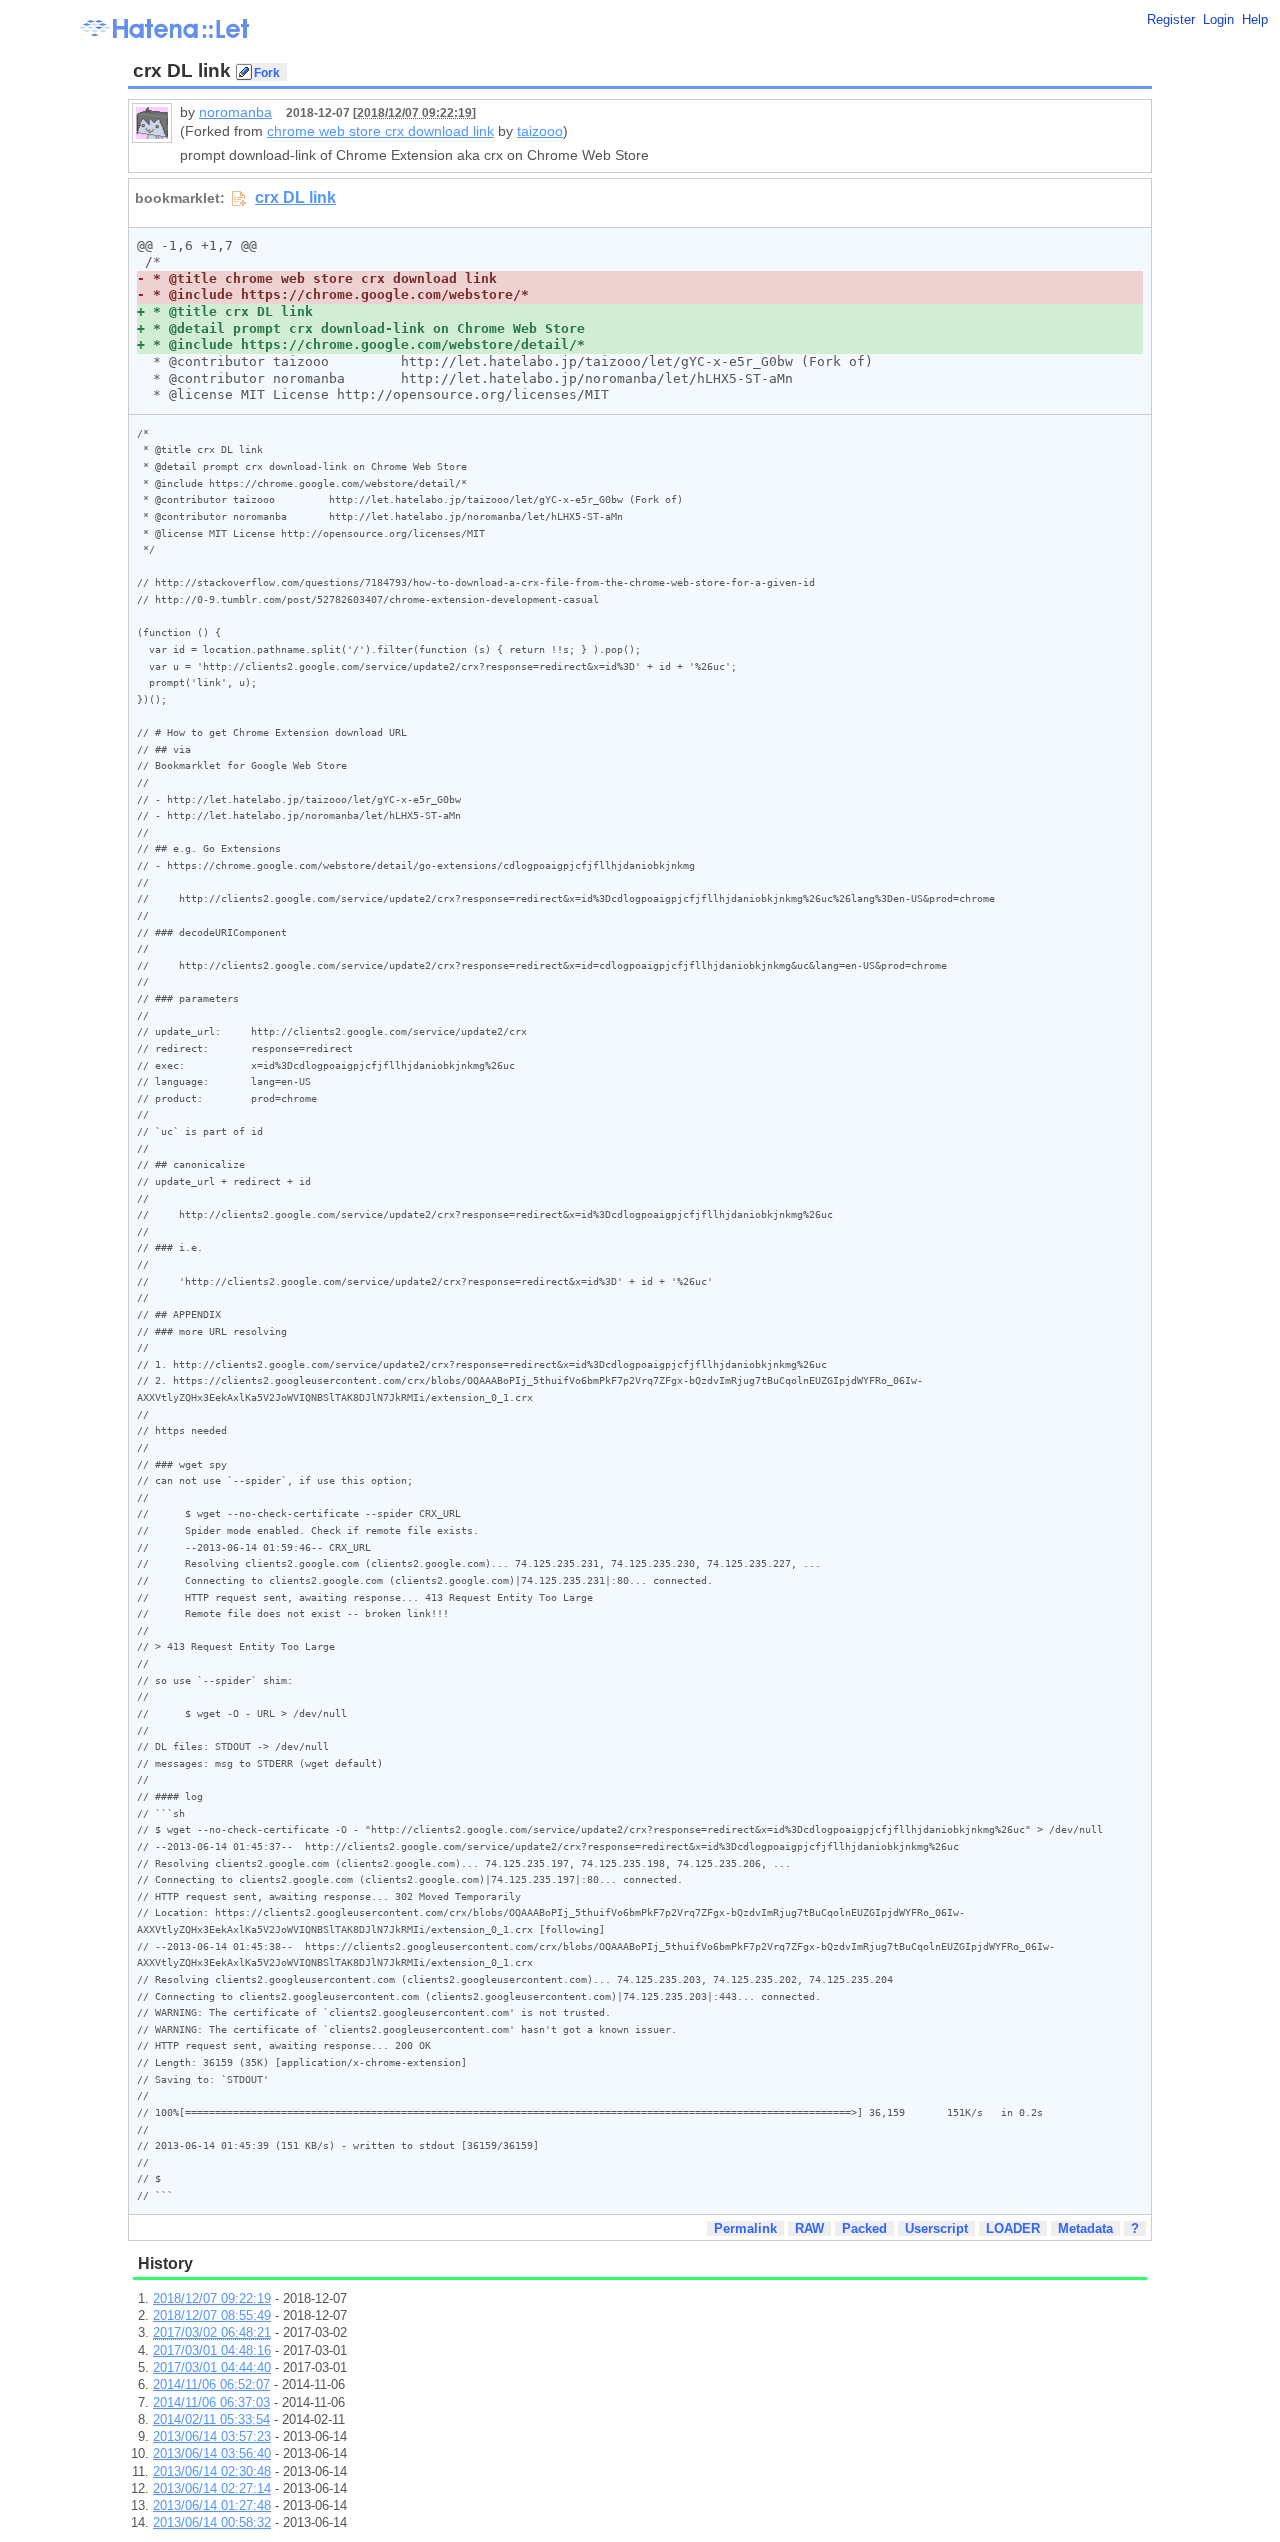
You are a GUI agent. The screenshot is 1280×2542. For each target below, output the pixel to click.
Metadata (1085, 2228)
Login (1218, 19)
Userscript (936, 2228)
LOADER (1013, 2228)
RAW (809, 2228)
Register (1171, 19)
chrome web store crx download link (380, 131)
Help (1255, 19)
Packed (864, 2228)
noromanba (235, 112)
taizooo (540, 131)
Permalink (745, 2228)
